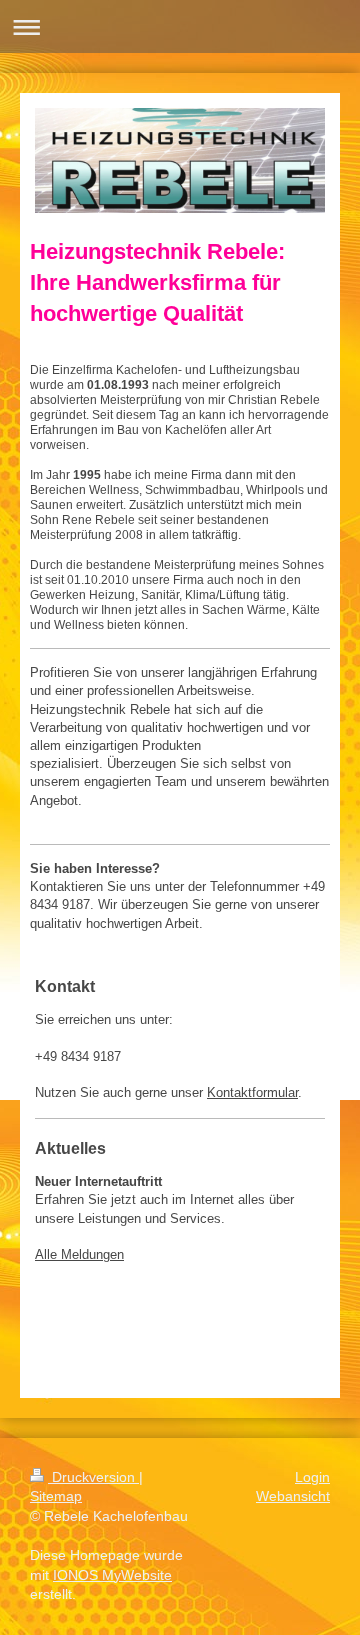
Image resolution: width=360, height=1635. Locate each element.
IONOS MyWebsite (112, 1575)
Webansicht (293, 1496)
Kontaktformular (252, 1092)
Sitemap (56, 1496)
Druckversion (93, 1477)
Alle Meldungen (79, 1254)
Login (312, 1477)
